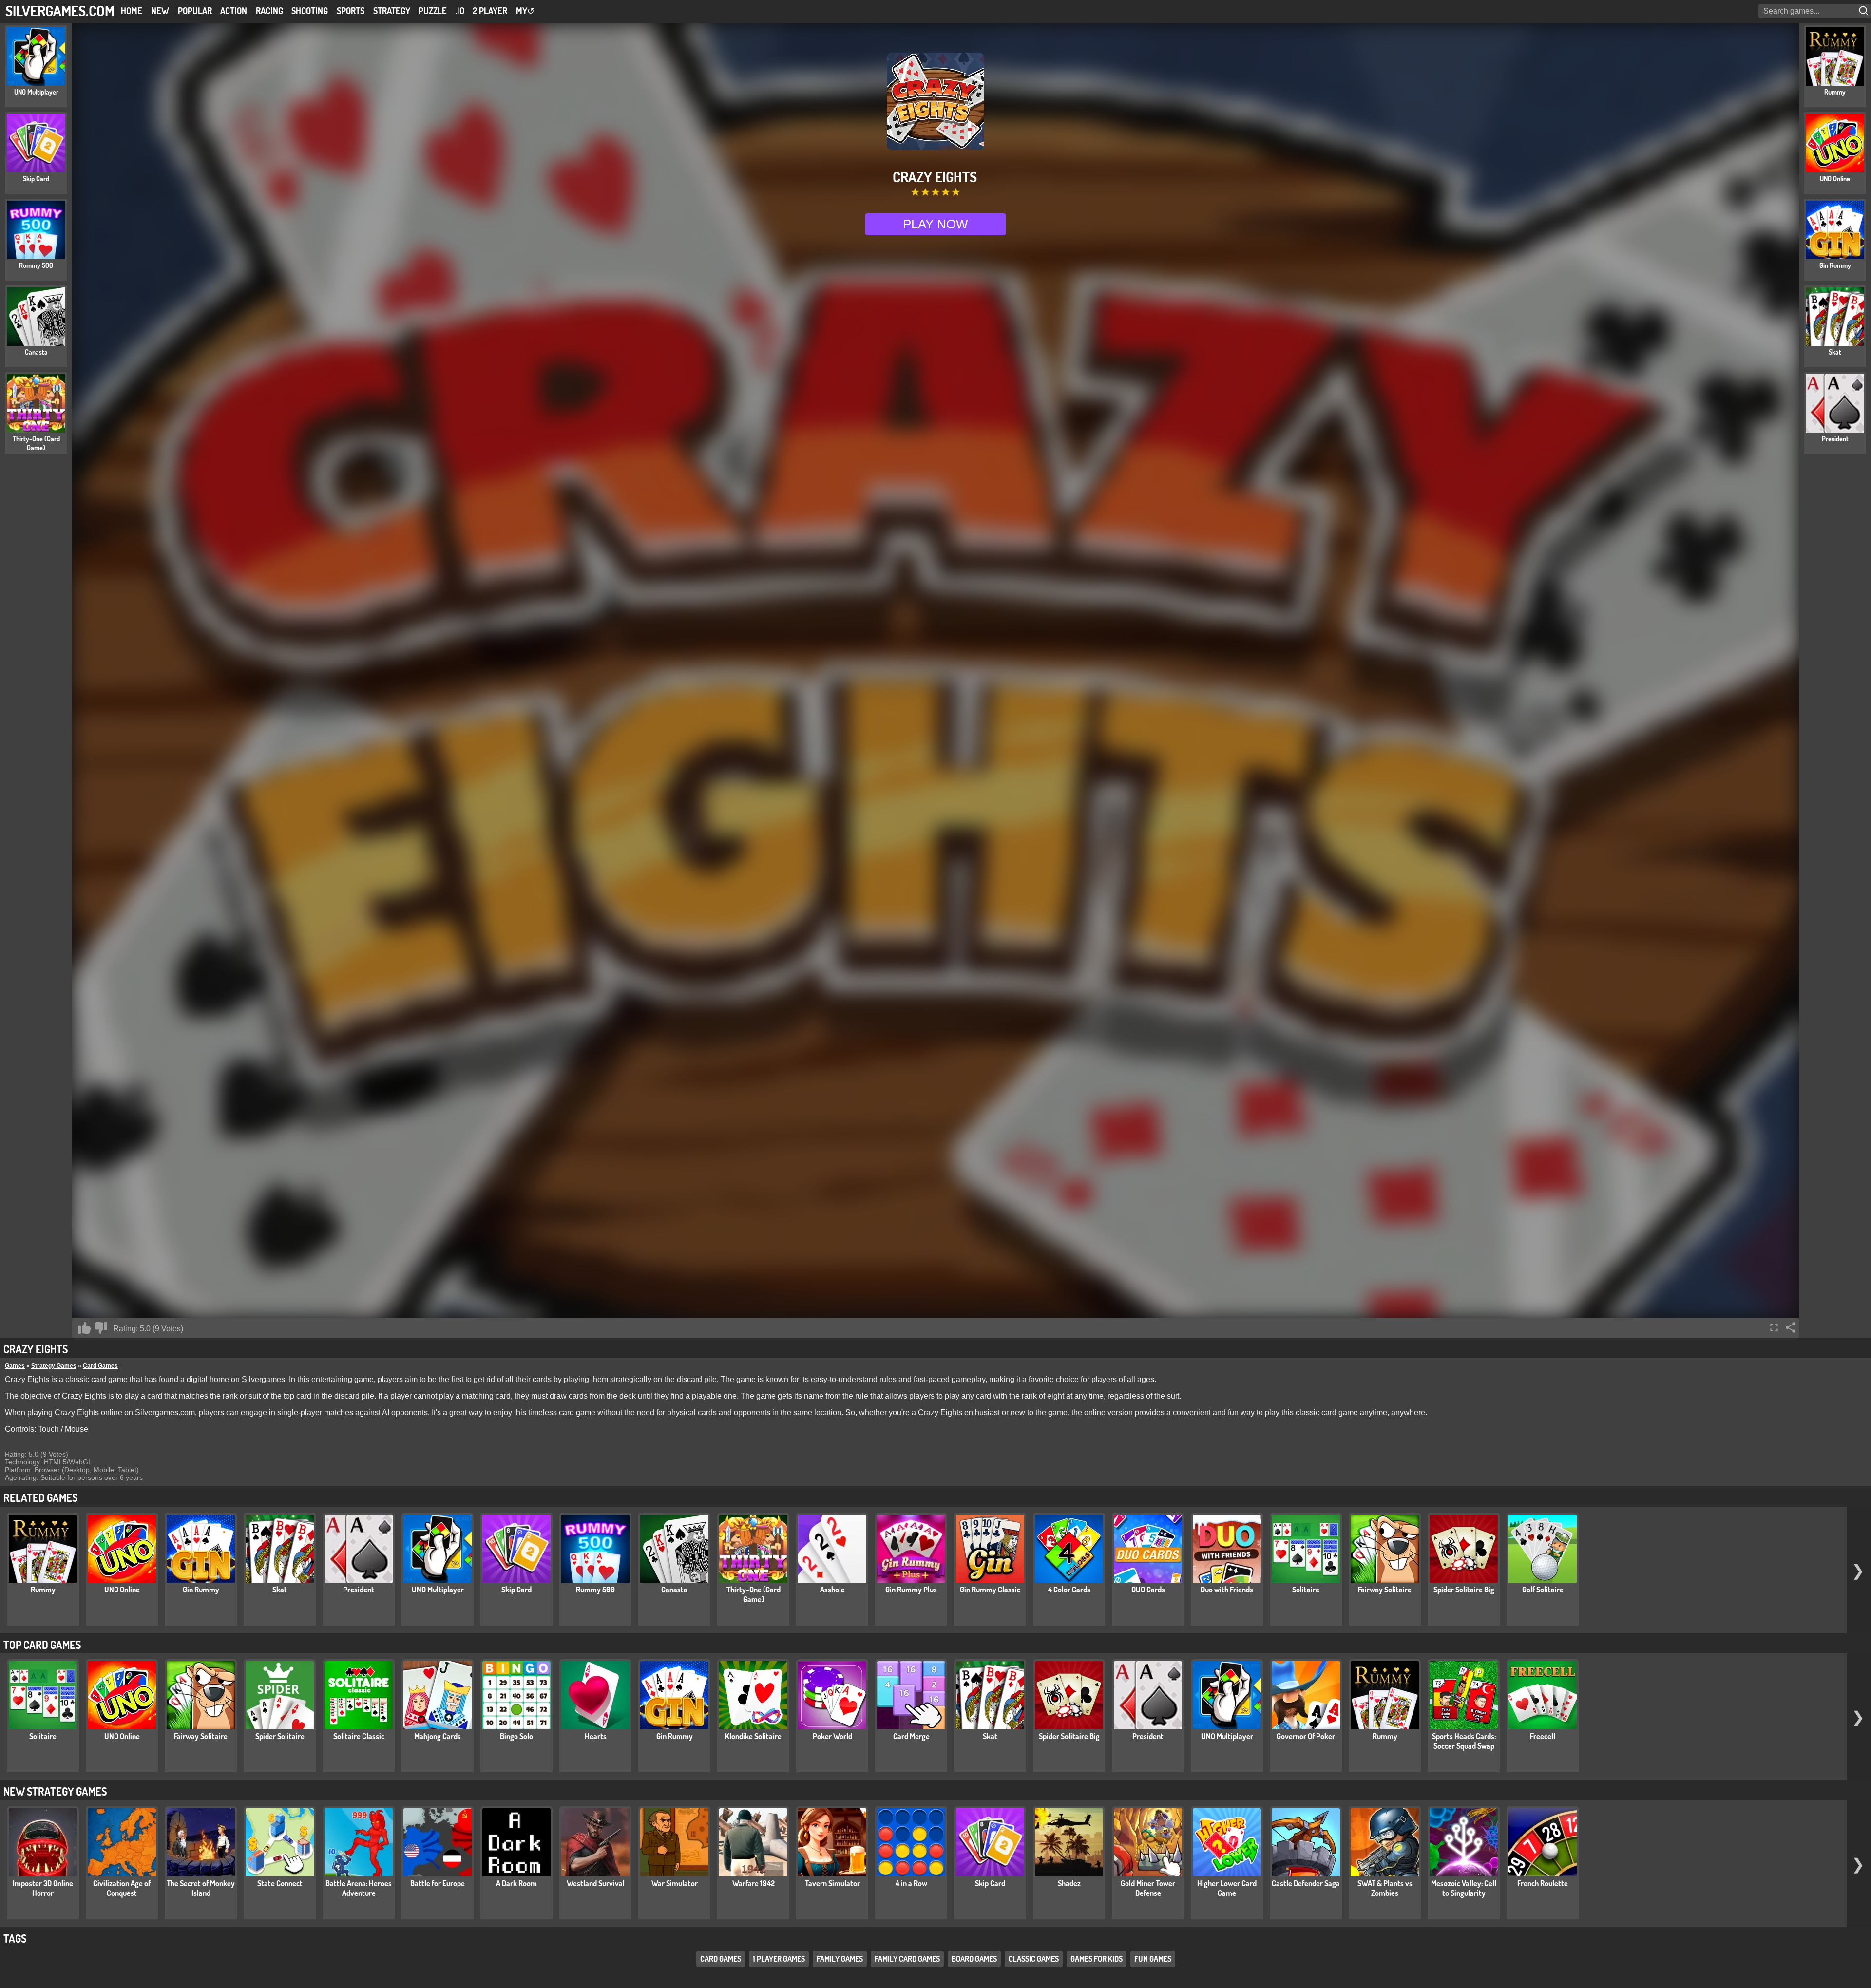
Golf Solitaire (1543, 1590)
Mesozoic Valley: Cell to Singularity (1464, 1888)
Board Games (974, 1959)
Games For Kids (1097, 1959)
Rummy (43, 1590)
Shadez (1069, 1883)
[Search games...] (1865, 11)
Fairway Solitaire (1385, 1590)
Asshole (832, 1590)
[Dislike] (101, 1328)
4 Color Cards (1069, 1590)
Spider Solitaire (280, 1736)
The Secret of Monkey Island (201, 1888)
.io (460, 11)
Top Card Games (42, 1645)
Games (15, 1366)
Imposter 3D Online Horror (43, 1888)
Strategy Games (54, 1366)
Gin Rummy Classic (990, 1590)
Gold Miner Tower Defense (1148, 1888)
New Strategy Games (55, 1791)
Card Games (100, 1366)
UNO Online (122, 1590)
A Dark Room (516, 1883)
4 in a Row (911, 1883)
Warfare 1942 (754, 1883)
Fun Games (1153, 1959)
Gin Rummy (201, 1590)
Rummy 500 (595, 1590)
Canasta (674, 1590)
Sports (351, 11)
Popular (195, 11)
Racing (269, 11)
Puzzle (433, 11)
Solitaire (1306, 1590)
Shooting (310, 11)
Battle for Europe (438, 1883)
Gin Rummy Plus (911, 1590)
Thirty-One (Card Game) (754, 1594)
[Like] (84, 1328)
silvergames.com (60, 10)
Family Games (840, 1959)
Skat (280, 1590)
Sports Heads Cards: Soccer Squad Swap (1464, 1741)
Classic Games (1034, 1959)
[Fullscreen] (1774, 1327)
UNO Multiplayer (438, 1590)
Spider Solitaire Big (1464, 1590)
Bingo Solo (516, 1736)
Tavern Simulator (832, 1883)
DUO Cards (1148, 1590)
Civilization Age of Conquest (122, 1888)
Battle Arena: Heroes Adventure (359, 1888)
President (359, 1590)
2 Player (490, 11)
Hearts (596, 1736)
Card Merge (911, 1736)
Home (132, 11)
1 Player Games (779, 1959)
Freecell (1543, 1736)
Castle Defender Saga (1306, 1883)
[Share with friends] (1791, 1327)
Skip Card (516, 1590)
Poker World (832, 1736)
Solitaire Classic (359, 1736)
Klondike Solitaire (753, 1736)
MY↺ (525, 11)
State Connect (280, 1883)
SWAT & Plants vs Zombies (1385, 1888)
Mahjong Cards (438, 1736)
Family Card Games (907, 1959)
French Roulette (1543, 1883)
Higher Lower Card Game (1227, 1888)
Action (234, 11)
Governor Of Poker (1306, 1736)
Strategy (392, 11)
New (160, 11)
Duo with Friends (1227, 1590)
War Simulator (675, 1883)
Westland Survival (596, 1883)
